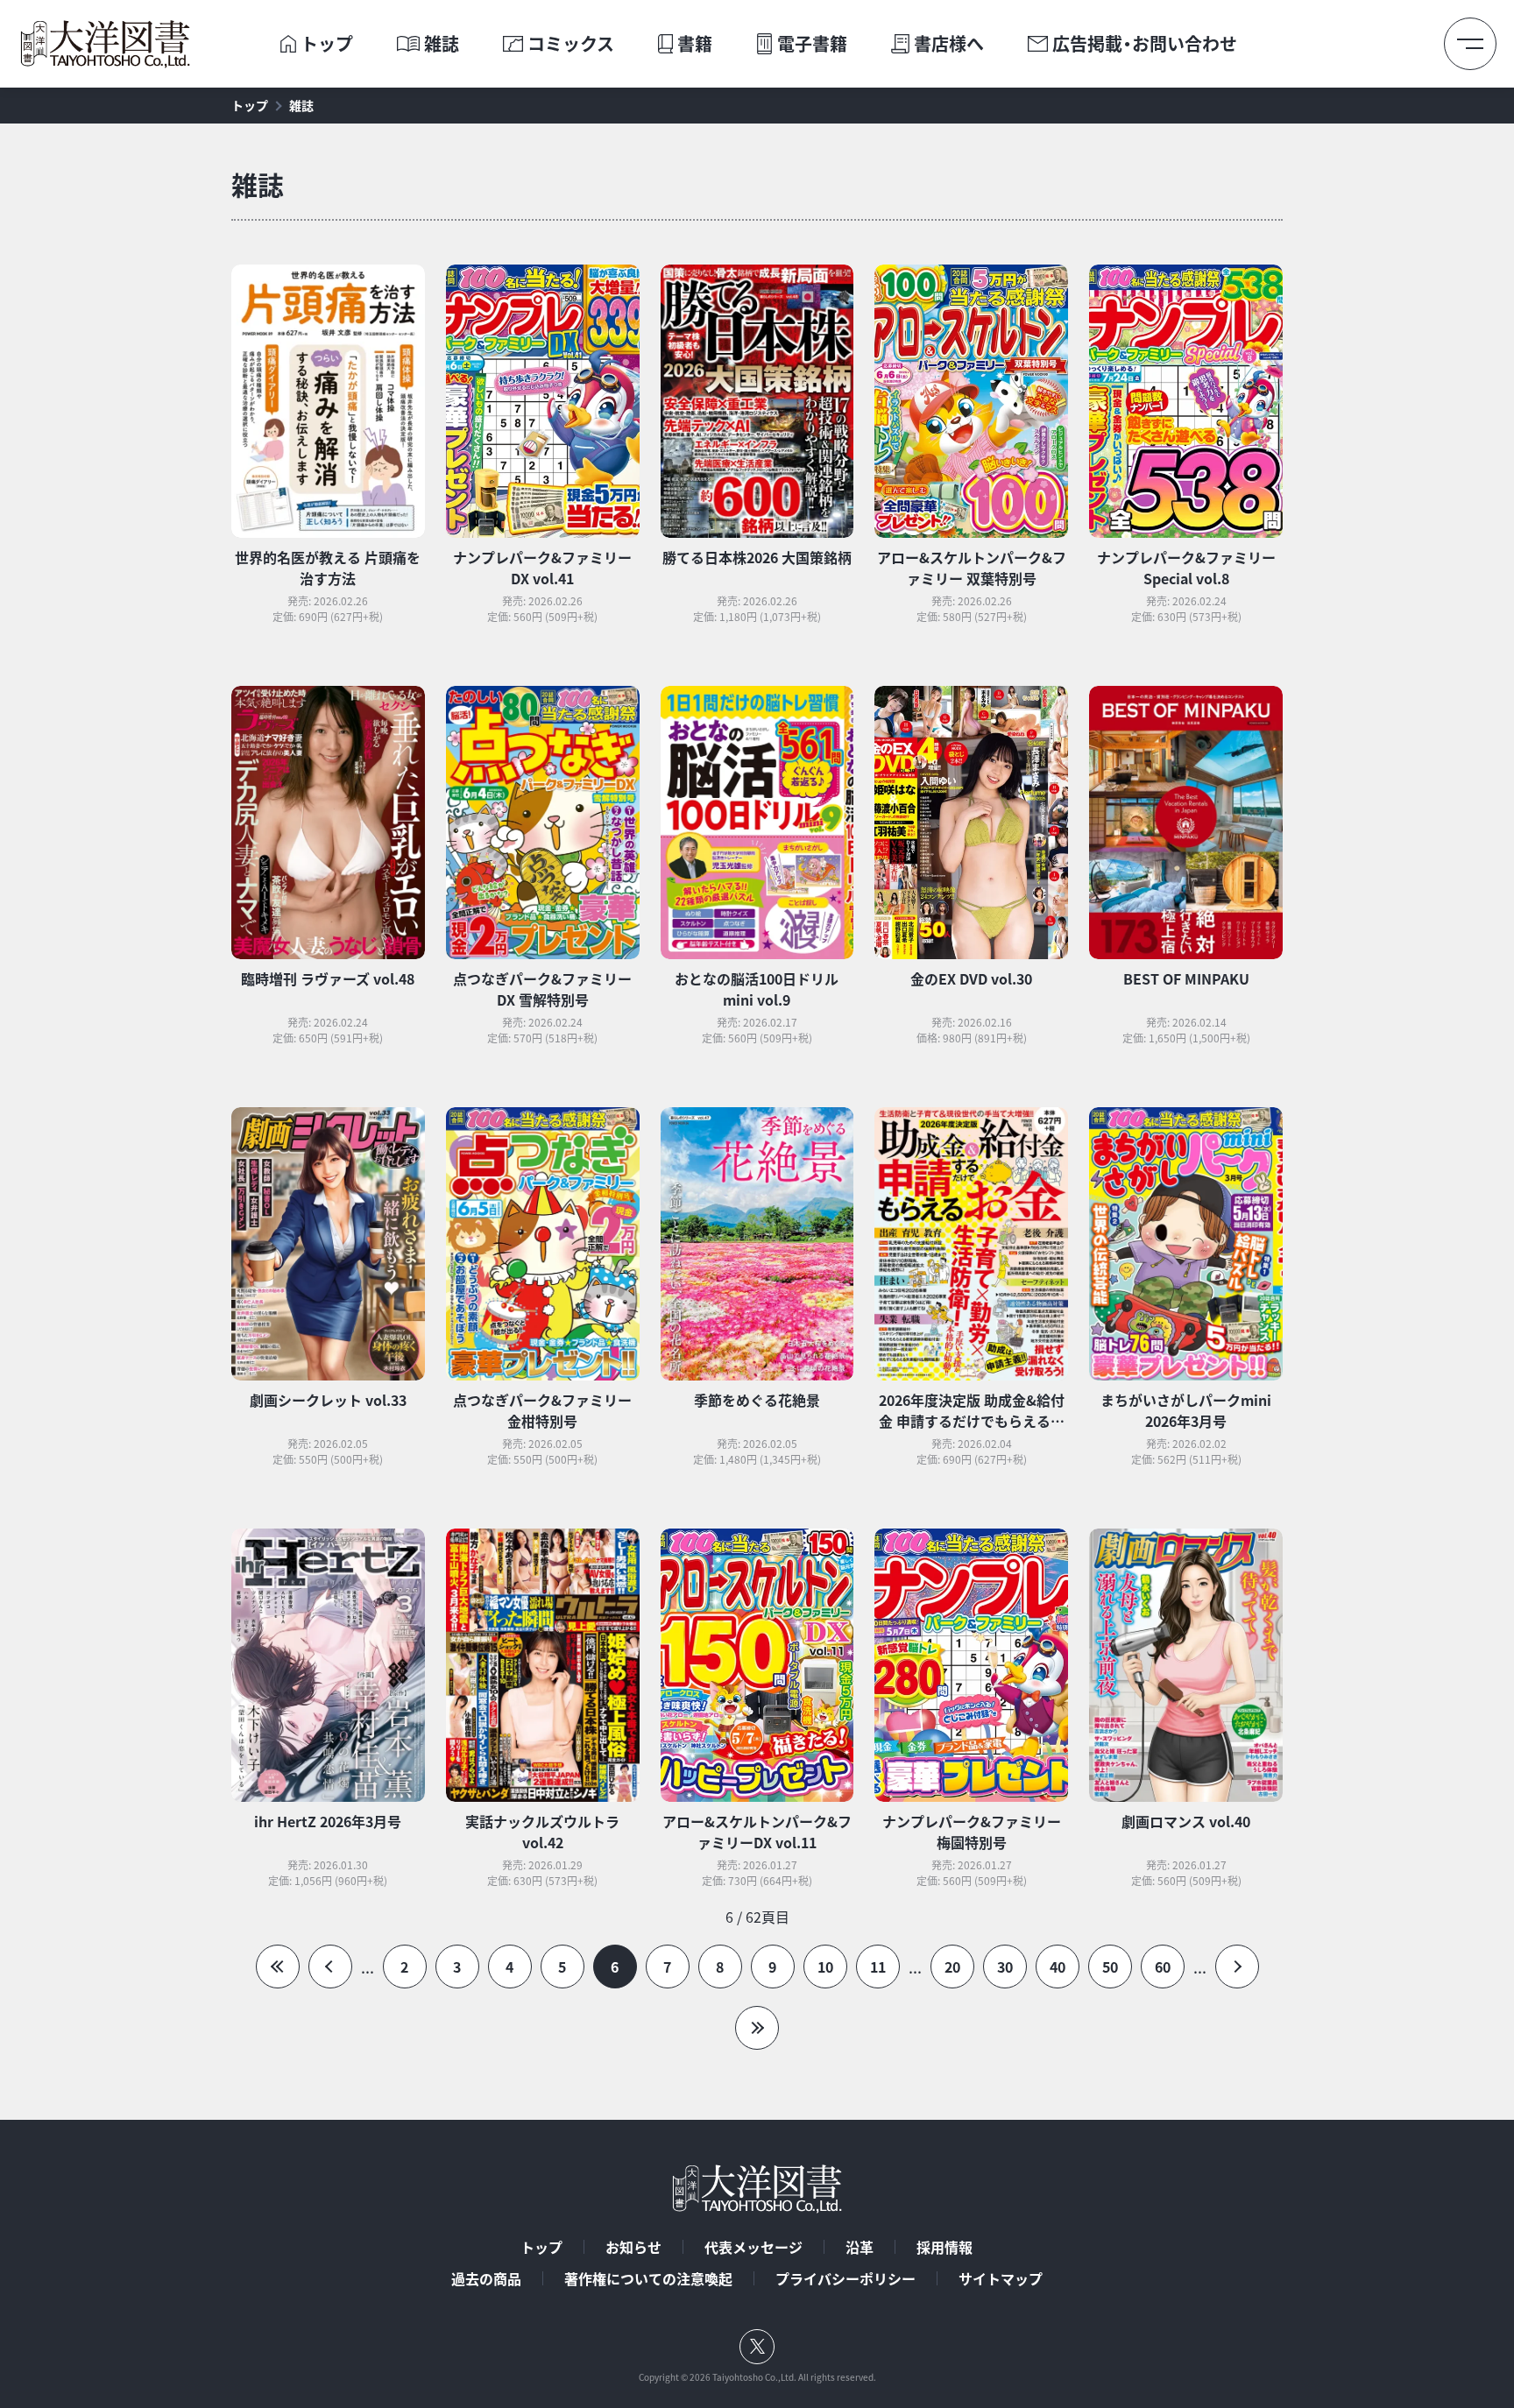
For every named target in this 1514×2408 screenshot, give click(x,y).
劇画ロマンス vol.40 (1186, 1821)
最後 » (757, 2028)
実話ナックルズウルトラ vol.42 (542, 1832)
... (368, 1967)
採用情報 (944, 2247)
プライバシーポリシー (845, 2278)
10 (825, 1967)
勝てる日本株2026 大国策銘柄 (757, 557)
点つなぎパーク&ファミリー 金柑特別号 (542, 1410)
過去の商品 (486, 2278)
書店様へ (949, 44)
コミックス (571, 44)
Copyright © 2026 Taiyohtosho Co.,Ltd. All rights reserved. (757, 2377)
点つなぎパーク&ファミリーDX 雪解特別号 (542, 989)
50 (1110, 1967)
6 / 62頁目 (757, 1917)
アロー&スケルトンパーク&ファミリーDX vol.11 (757, 1832)
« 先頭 (278, 1967)
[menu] (1470, 44)
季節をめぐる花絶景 (757, 1400)
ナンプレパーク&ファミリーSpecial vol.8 (1186, 568)
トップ (327, 44)
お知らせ (633, 2247)
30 (1005, 1967)
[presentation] (288, 44)
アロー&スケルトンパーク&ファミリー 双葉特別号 (972, 568)
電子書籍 (812, 44)
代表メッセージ (753, 2247)
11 (878, 1967)
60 (1163, 1967)
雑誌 (442, 44)
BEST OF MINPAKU (1186, 978)
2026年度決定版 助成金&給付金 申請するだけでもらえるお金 (972, 1421)
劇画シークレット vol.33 (328, 1400)
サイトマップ (1001, 2278)
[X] (757, 2347)
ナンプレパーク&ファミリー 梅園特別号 (972, 1832)
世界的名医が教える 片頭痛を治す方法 (328, 568)
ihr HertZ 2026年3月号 (328, 1821)
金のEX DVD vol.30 (971, 978)
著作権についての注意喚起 (648, 2278)
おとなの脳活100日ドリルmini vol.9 (757, 989)
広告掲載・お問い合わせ (1145, 44)
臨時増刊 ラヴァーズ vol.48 (328, 978)
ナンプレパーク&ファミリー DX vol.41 (542, 568)
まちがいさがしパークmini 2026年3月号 (1186, 1410)
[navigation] (757, 1978)
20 (952, 1967)
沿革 (860, 2247)
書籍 (695, 44)
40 (1058, 1967)
